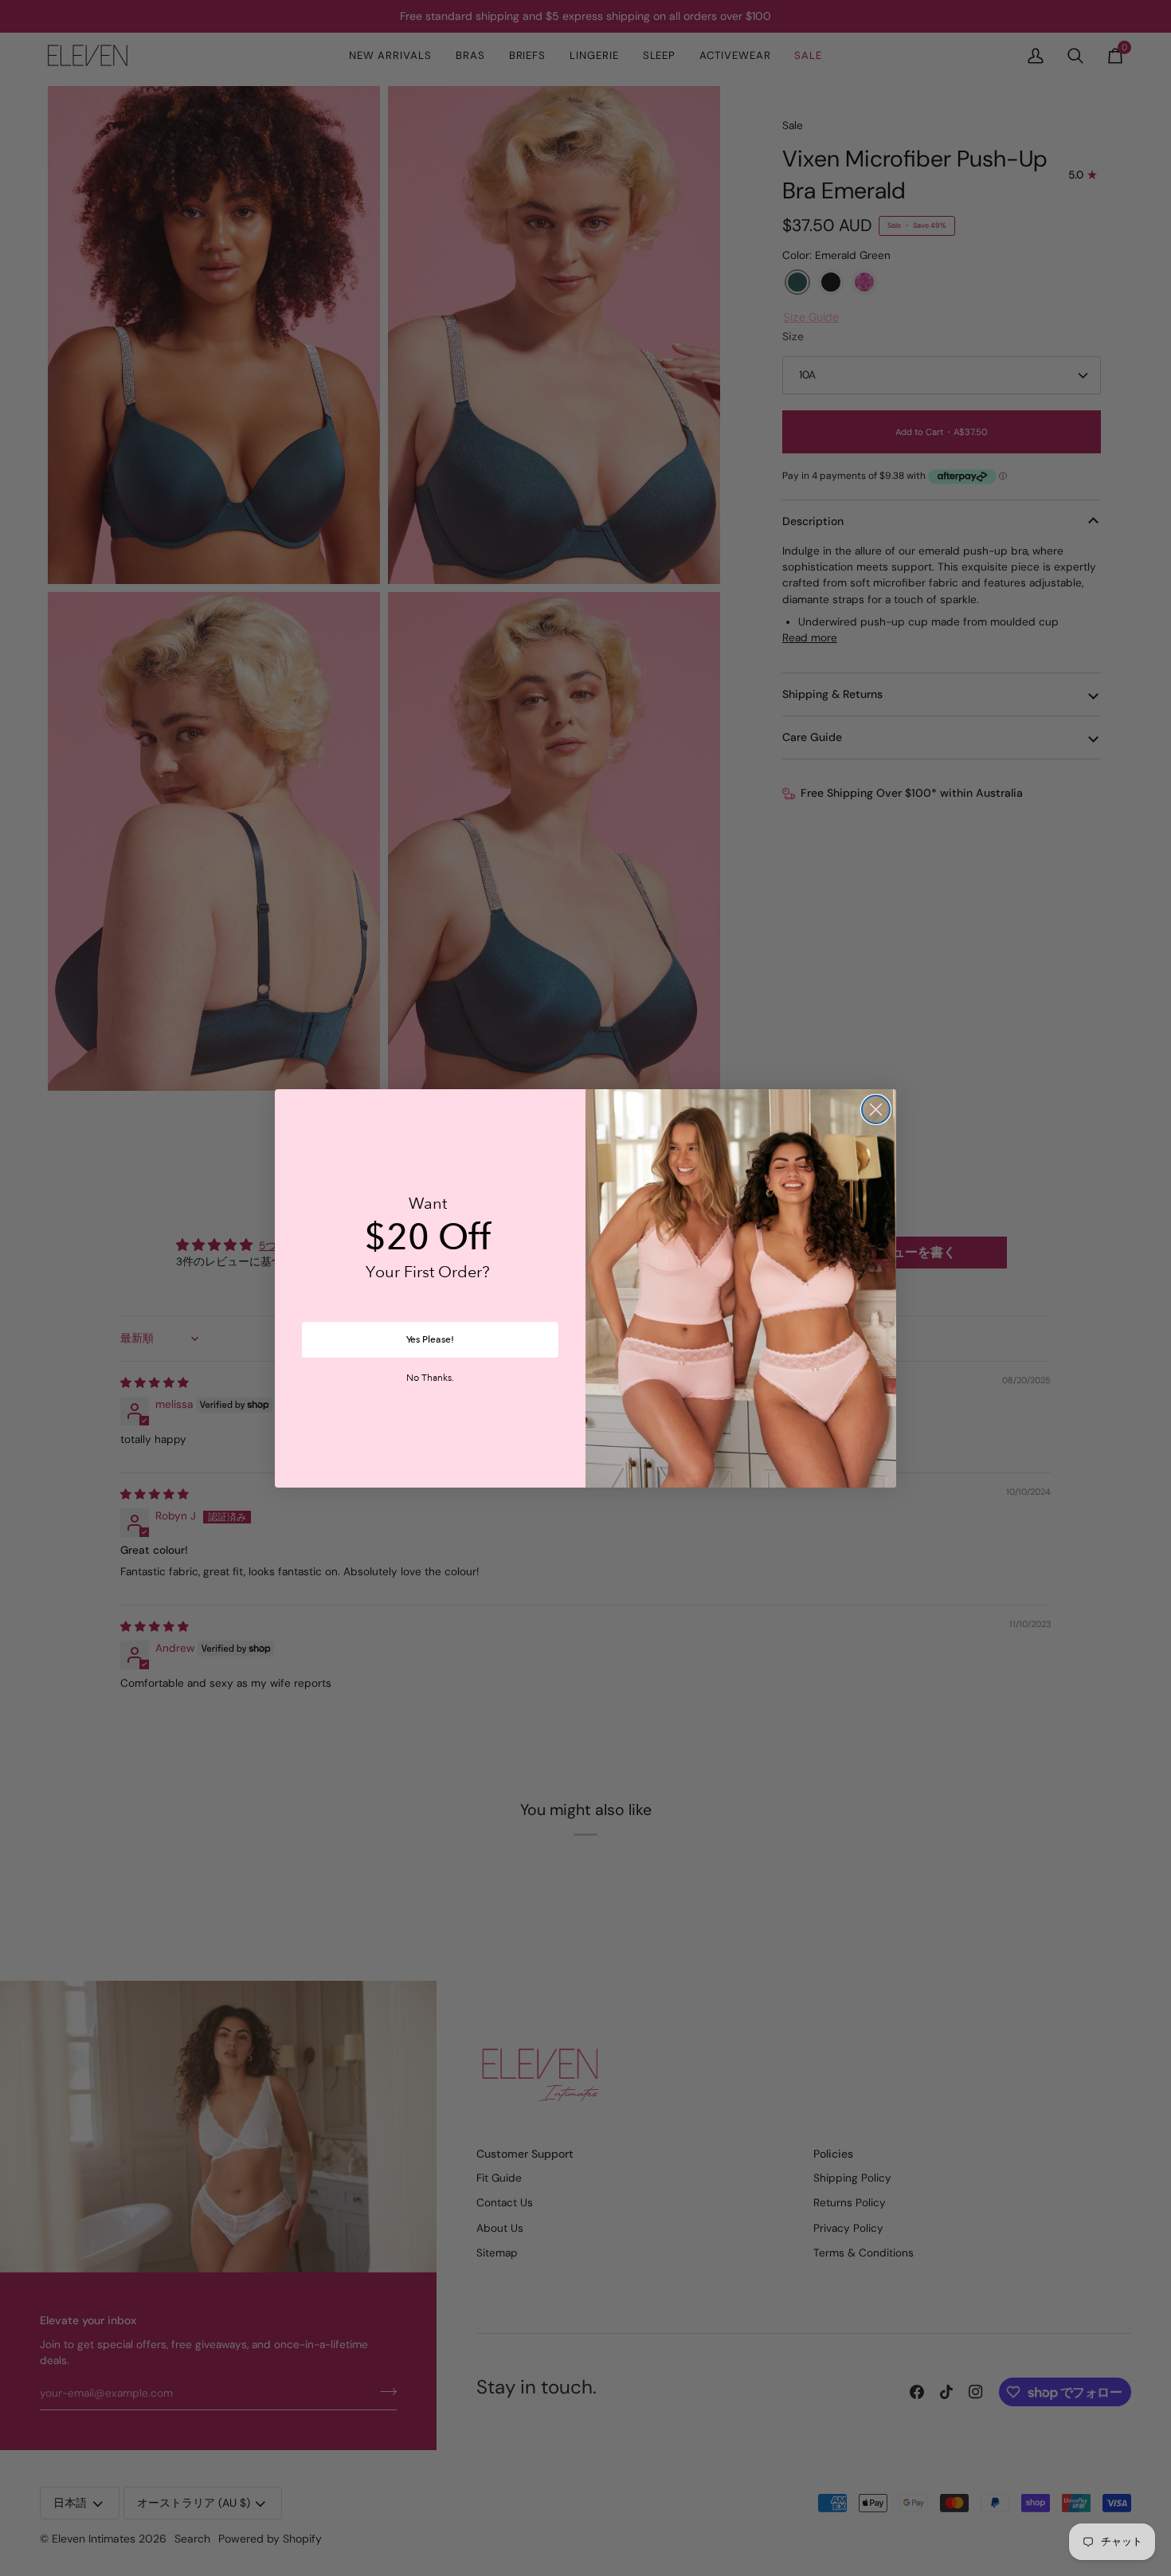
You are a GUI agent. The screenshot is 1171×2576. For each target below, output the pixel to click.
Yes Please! (430, 1339)
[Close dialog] (876, 1110)
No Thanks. (430, 1378)
